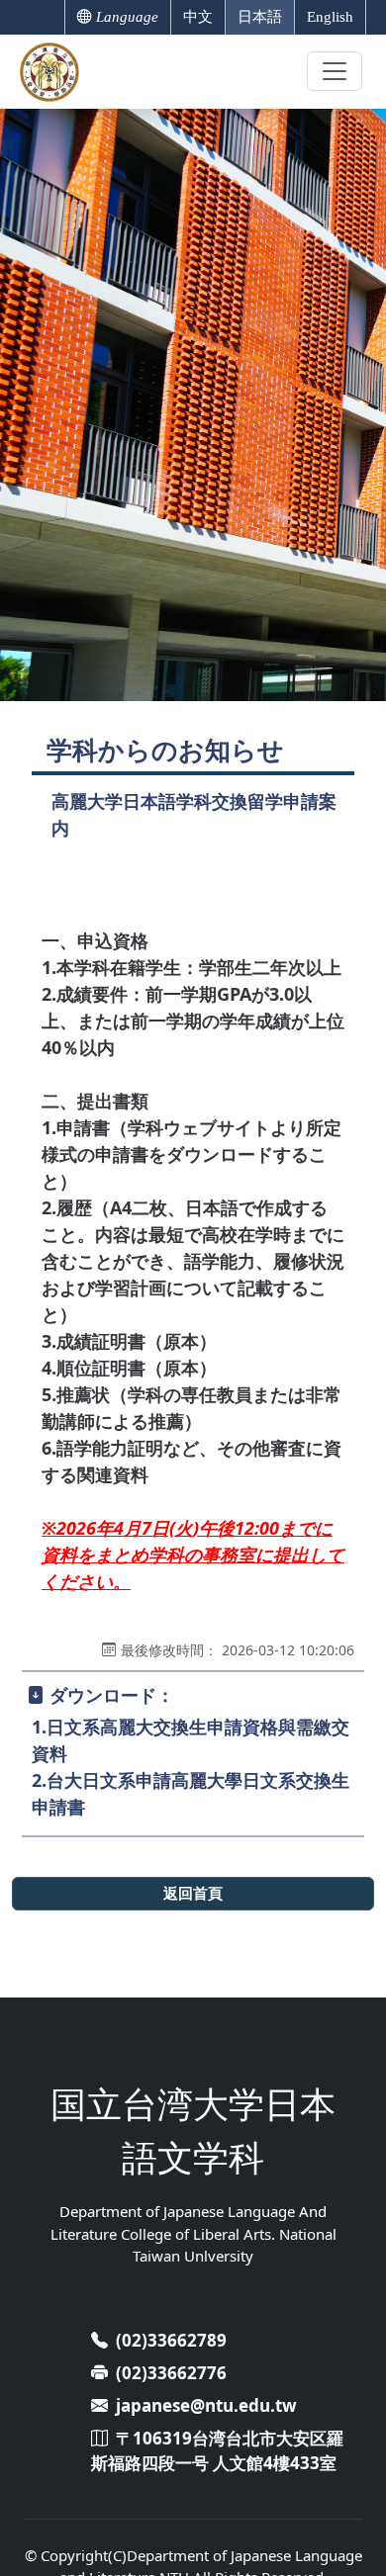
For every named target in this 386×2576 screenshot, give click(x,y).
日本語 (260, 17)
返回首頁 (193, 1893)
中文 (198, 17)
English (330, 17)
